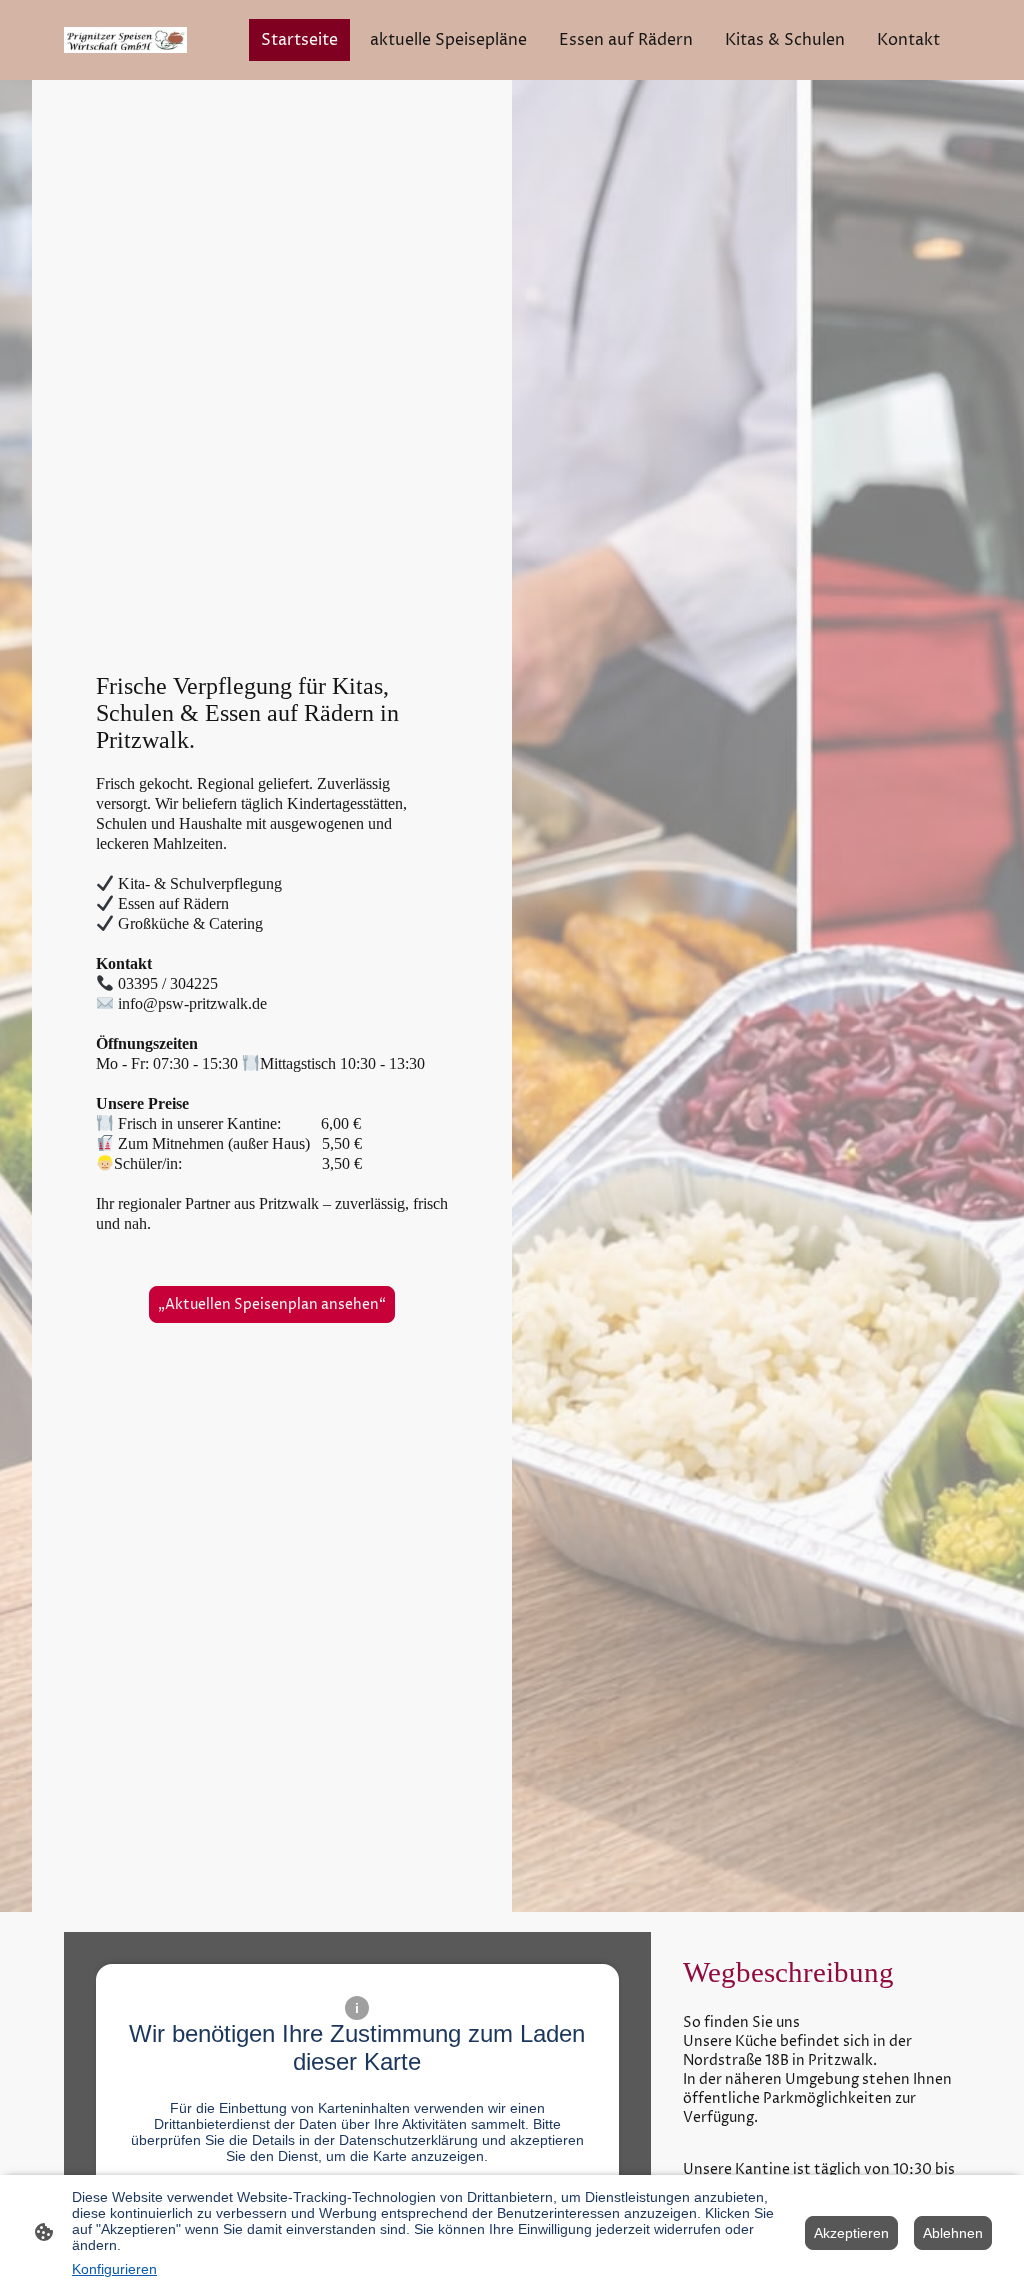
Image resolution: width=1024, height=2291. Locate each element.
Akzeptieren (851, 2233)
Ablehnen (953, 2233)
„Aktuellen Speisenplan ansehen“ (272, 1304)
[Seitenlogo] (125, 40)
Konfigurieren (114, 2269)
